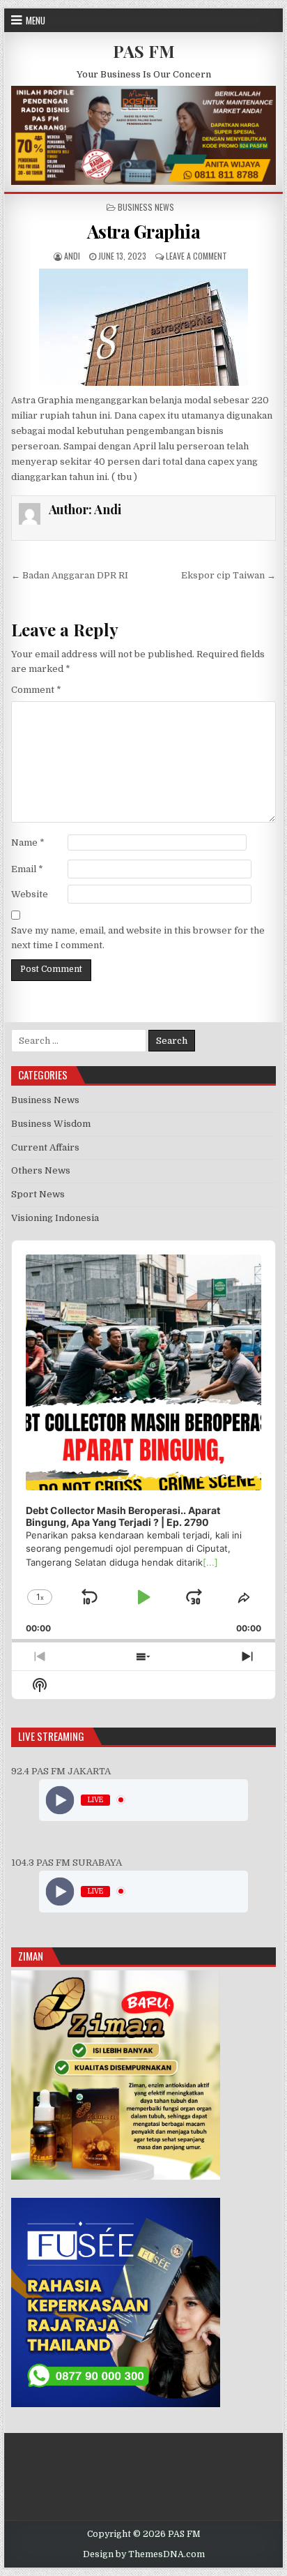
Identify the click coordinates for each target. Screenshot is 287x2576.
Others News (41, 1170)
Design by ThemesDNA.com (144, 2554)
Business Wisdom (51, 1124)
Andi (72, 256)
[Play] (60, 1800)
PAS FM (144, 51)
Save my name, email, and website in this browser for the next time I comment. (138, 938)
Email (27, 869)
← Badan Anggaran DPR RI (70, 575)
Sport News (38, 1194)
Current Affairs (45, 1147)
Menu (36, 20)
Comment (36, 690)
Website (30, 894)
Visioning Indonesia (55, 1218)
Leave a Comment (196, 256)
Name (28, 843)
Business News (146, 207)
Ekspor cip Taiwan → (228, 575)
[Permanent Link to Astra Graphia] (143, 327)
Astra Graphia (144, 231)
